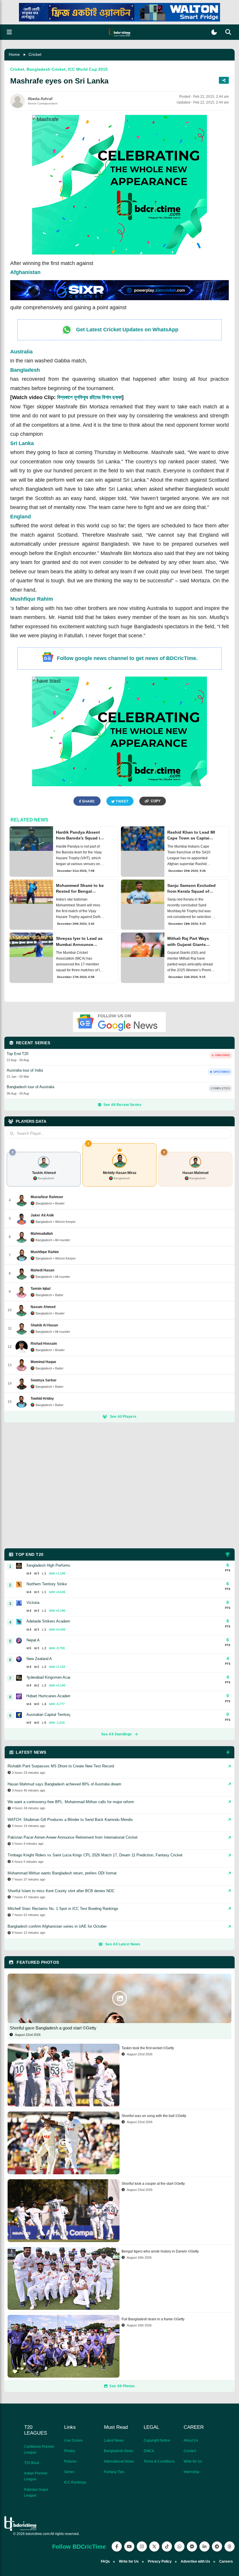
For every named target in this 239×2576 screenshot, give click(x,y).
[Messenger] (192, 2546)
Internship (191, 2472)
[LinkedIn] (204, 2546)
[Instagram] (142, 2546)
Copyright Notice (157, 2440)
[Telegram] (217, 2546)
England (21, 517)
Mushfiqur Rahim (32, 599)
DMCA (149, 2451)
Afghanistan (25, 272)
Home (14, 54)
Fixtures (70, 2461)
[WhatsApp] (179, 2546)
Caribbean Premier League (39, 2449)
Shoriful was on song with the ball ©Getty (154, 2116)
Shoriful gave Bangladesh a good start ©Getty (53, 2028)
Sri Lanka (22, 443)
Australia (21, 352)
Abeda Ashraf (40, 99)
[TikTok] (167, 2546)
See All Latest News (123, 1944)
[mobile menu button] (9, 32)
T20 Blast (32, 2463)
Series (69, 2472)
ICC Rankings (75, 2482)
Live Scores (73, 2440)
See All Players (123, 1417)
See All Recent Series (122, 1105)
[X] (154, 2546)
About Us (191, 2440)
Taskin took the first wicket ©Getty (148, 2048)
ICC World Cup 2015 (88, 69)
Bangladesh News (119, 2451)
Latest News (114, 2440)
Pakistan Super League (36, 2493)
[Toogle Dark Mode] (214, 32)
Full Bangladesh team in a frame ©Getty (153, 2319)
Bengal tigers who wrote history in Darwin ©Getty (160, 2251)
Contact (190, 2451)
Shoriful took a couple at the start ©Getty (153, 2184)
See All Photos (122, 2386)
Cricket (35, 54)
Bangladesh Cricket (46, 69)
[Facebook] (117, 2546)
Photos (70, 2451)
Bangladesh (25, 370)
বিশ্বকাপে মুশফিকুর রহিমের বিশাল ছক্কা (89, 397)
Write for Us (193, 2461)
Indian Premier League (36, 2476)
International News (119, 2461)
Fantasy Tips (114, 2472)
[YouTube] (129, 2546)
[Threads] (230, 2546)
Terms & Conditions (159, 2461)
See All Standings (116, 1734)
